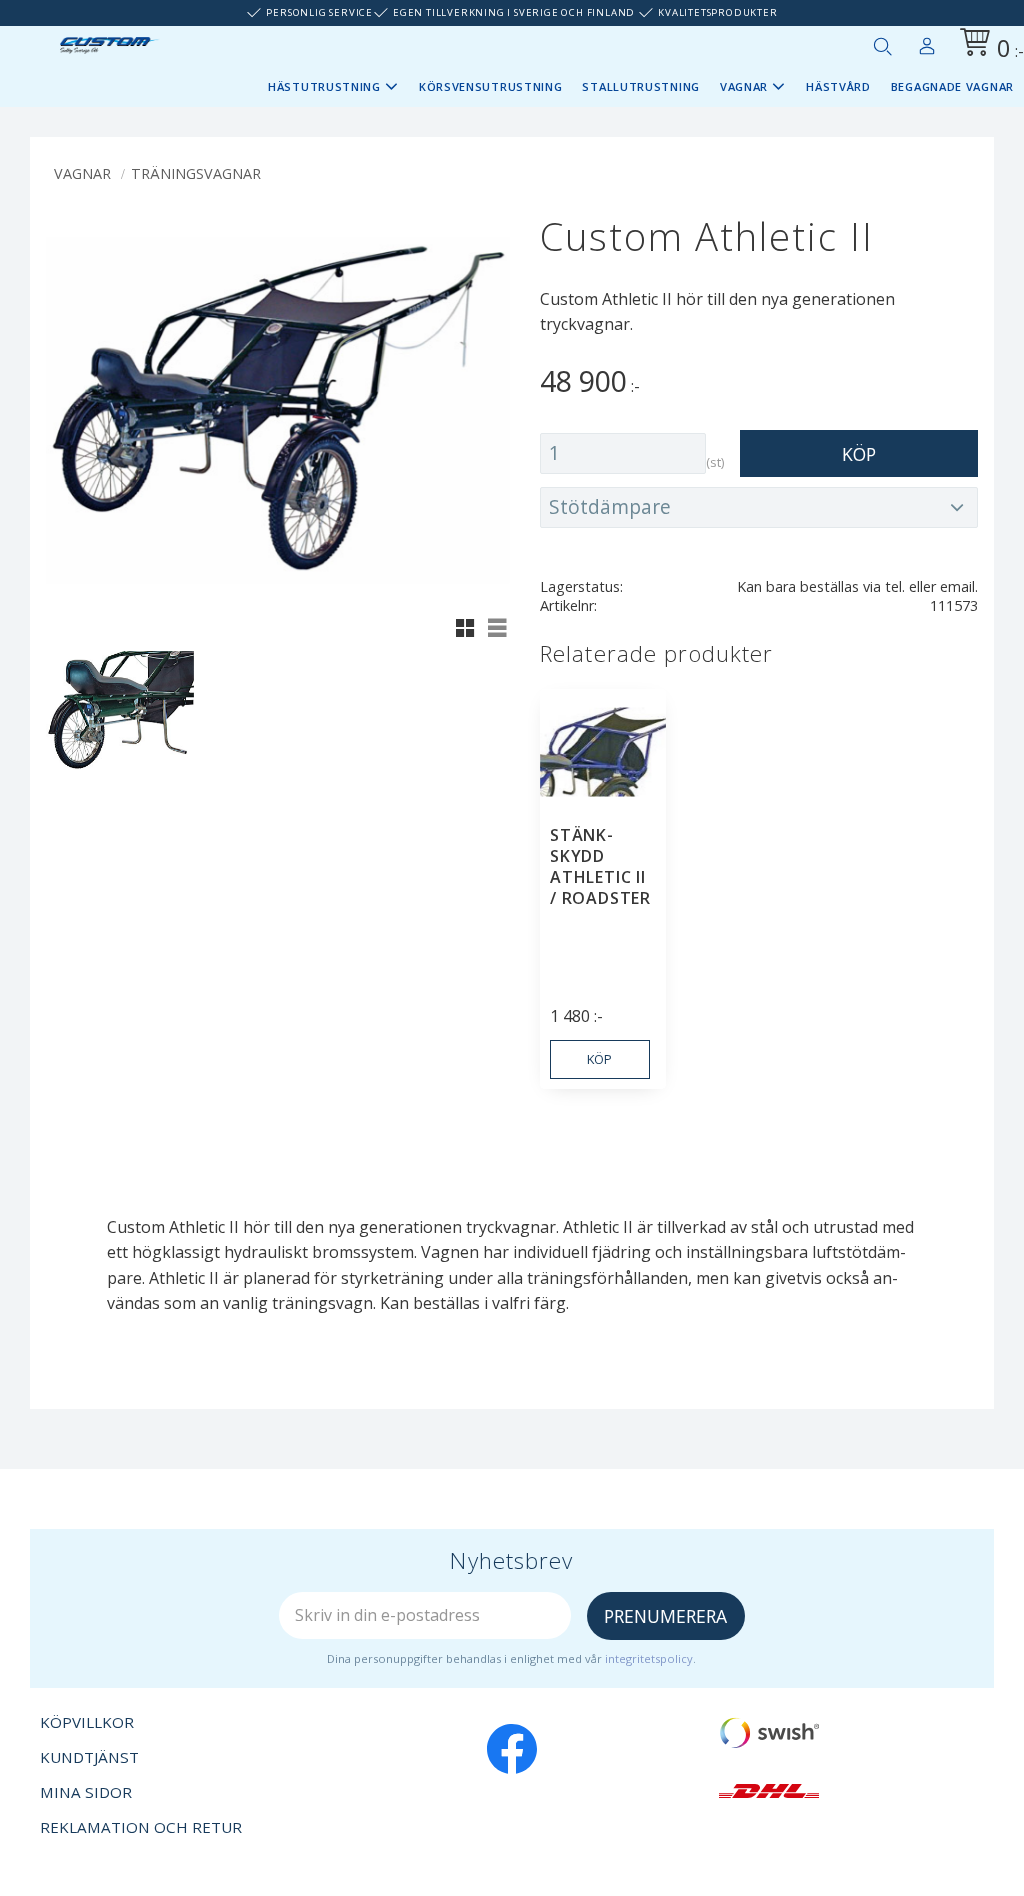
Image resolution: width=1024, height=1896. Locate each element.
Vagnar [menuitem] (744, 86)
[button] (882, 46)
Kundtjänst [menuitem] (89, 1757)
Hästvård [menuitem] (838, 86)
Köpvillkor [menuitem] (87, 1722)
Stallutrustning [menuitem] (641, 86)
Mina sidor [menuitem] (927, 42)
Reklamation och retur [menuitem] (141, 1827)
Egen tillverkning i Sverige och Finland (514, 12)
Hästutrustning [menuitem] (324, 86)
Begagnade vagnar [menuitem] (952, 86)
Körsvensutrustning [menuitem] (491, 86)
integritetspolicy (649, 1658)
